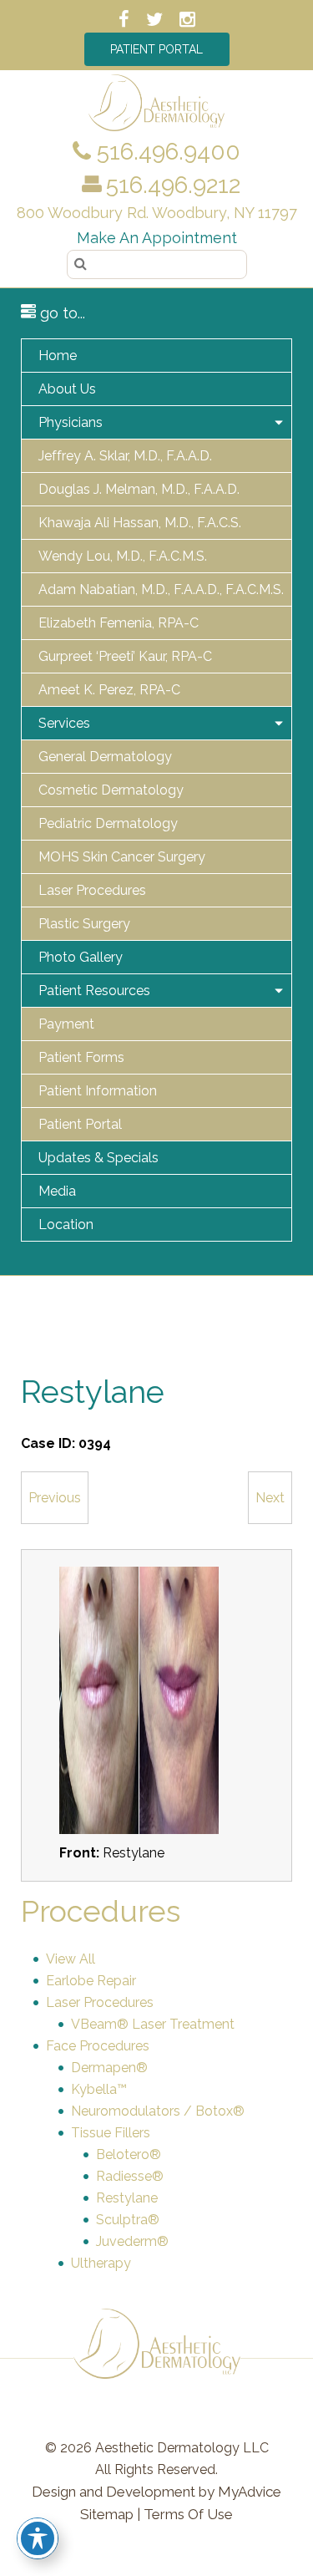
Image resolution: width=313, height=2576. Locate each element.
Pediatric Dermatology (108, 823)
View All (71, 1959)
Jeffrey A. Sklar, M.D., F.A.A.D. (125, 456)
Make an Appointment (157, 238)
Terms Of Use (188, 2514)
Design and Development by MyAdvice (156, 2492)
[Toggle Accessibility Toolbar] (38, 2538)
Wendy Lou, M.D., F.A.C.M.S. (123, 556)
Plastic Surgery (84, 924)
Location (66, 1224)
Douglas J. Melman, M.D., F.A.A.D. (139, 489)
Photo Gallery (81, 957)
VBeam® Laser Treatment (153, 2024)
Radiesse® (130, 2176)
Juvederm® (132, 2241)
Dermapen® (109, 2068)
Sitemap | (110, 2514)
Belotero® (129, 2154)
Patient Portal (156, 49)
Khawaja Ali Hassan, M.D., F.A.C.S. (140, 523)
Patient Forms (81, 1057)
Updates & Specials (98, 1158)
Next (270, 1498)
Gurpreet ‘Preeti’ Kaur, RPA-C (125, 656)
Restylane (127, 2198)
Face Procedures (98, 2046)
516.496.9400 (166, 152)
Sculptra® (128, 2220)
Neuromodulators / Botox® (158, 2111)
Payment (66, 1024)
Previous (55, 1498)
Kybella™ (99, 2089)
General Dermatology (105, 757)
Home (58, 356)
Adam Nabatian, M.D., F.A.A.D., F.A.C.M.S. (161, 589)
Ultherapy (101, 2263)
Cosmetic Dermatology (111, 790)
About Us (67, 389)
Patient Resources (94, 991)
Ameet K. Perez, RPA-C (109, 690)
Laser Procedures (92, 890)
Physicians (71, 422)
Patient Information (98, 1091)
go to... (61, 313)
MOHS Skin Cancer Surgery (122, 857)
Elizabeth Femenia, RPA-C (119, 623)
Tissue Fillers (111, 2133)
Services (64, 723)
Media (57, 1191)
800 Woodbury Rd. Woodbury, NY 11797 (157, 213)
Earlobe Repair (91, 1981)
